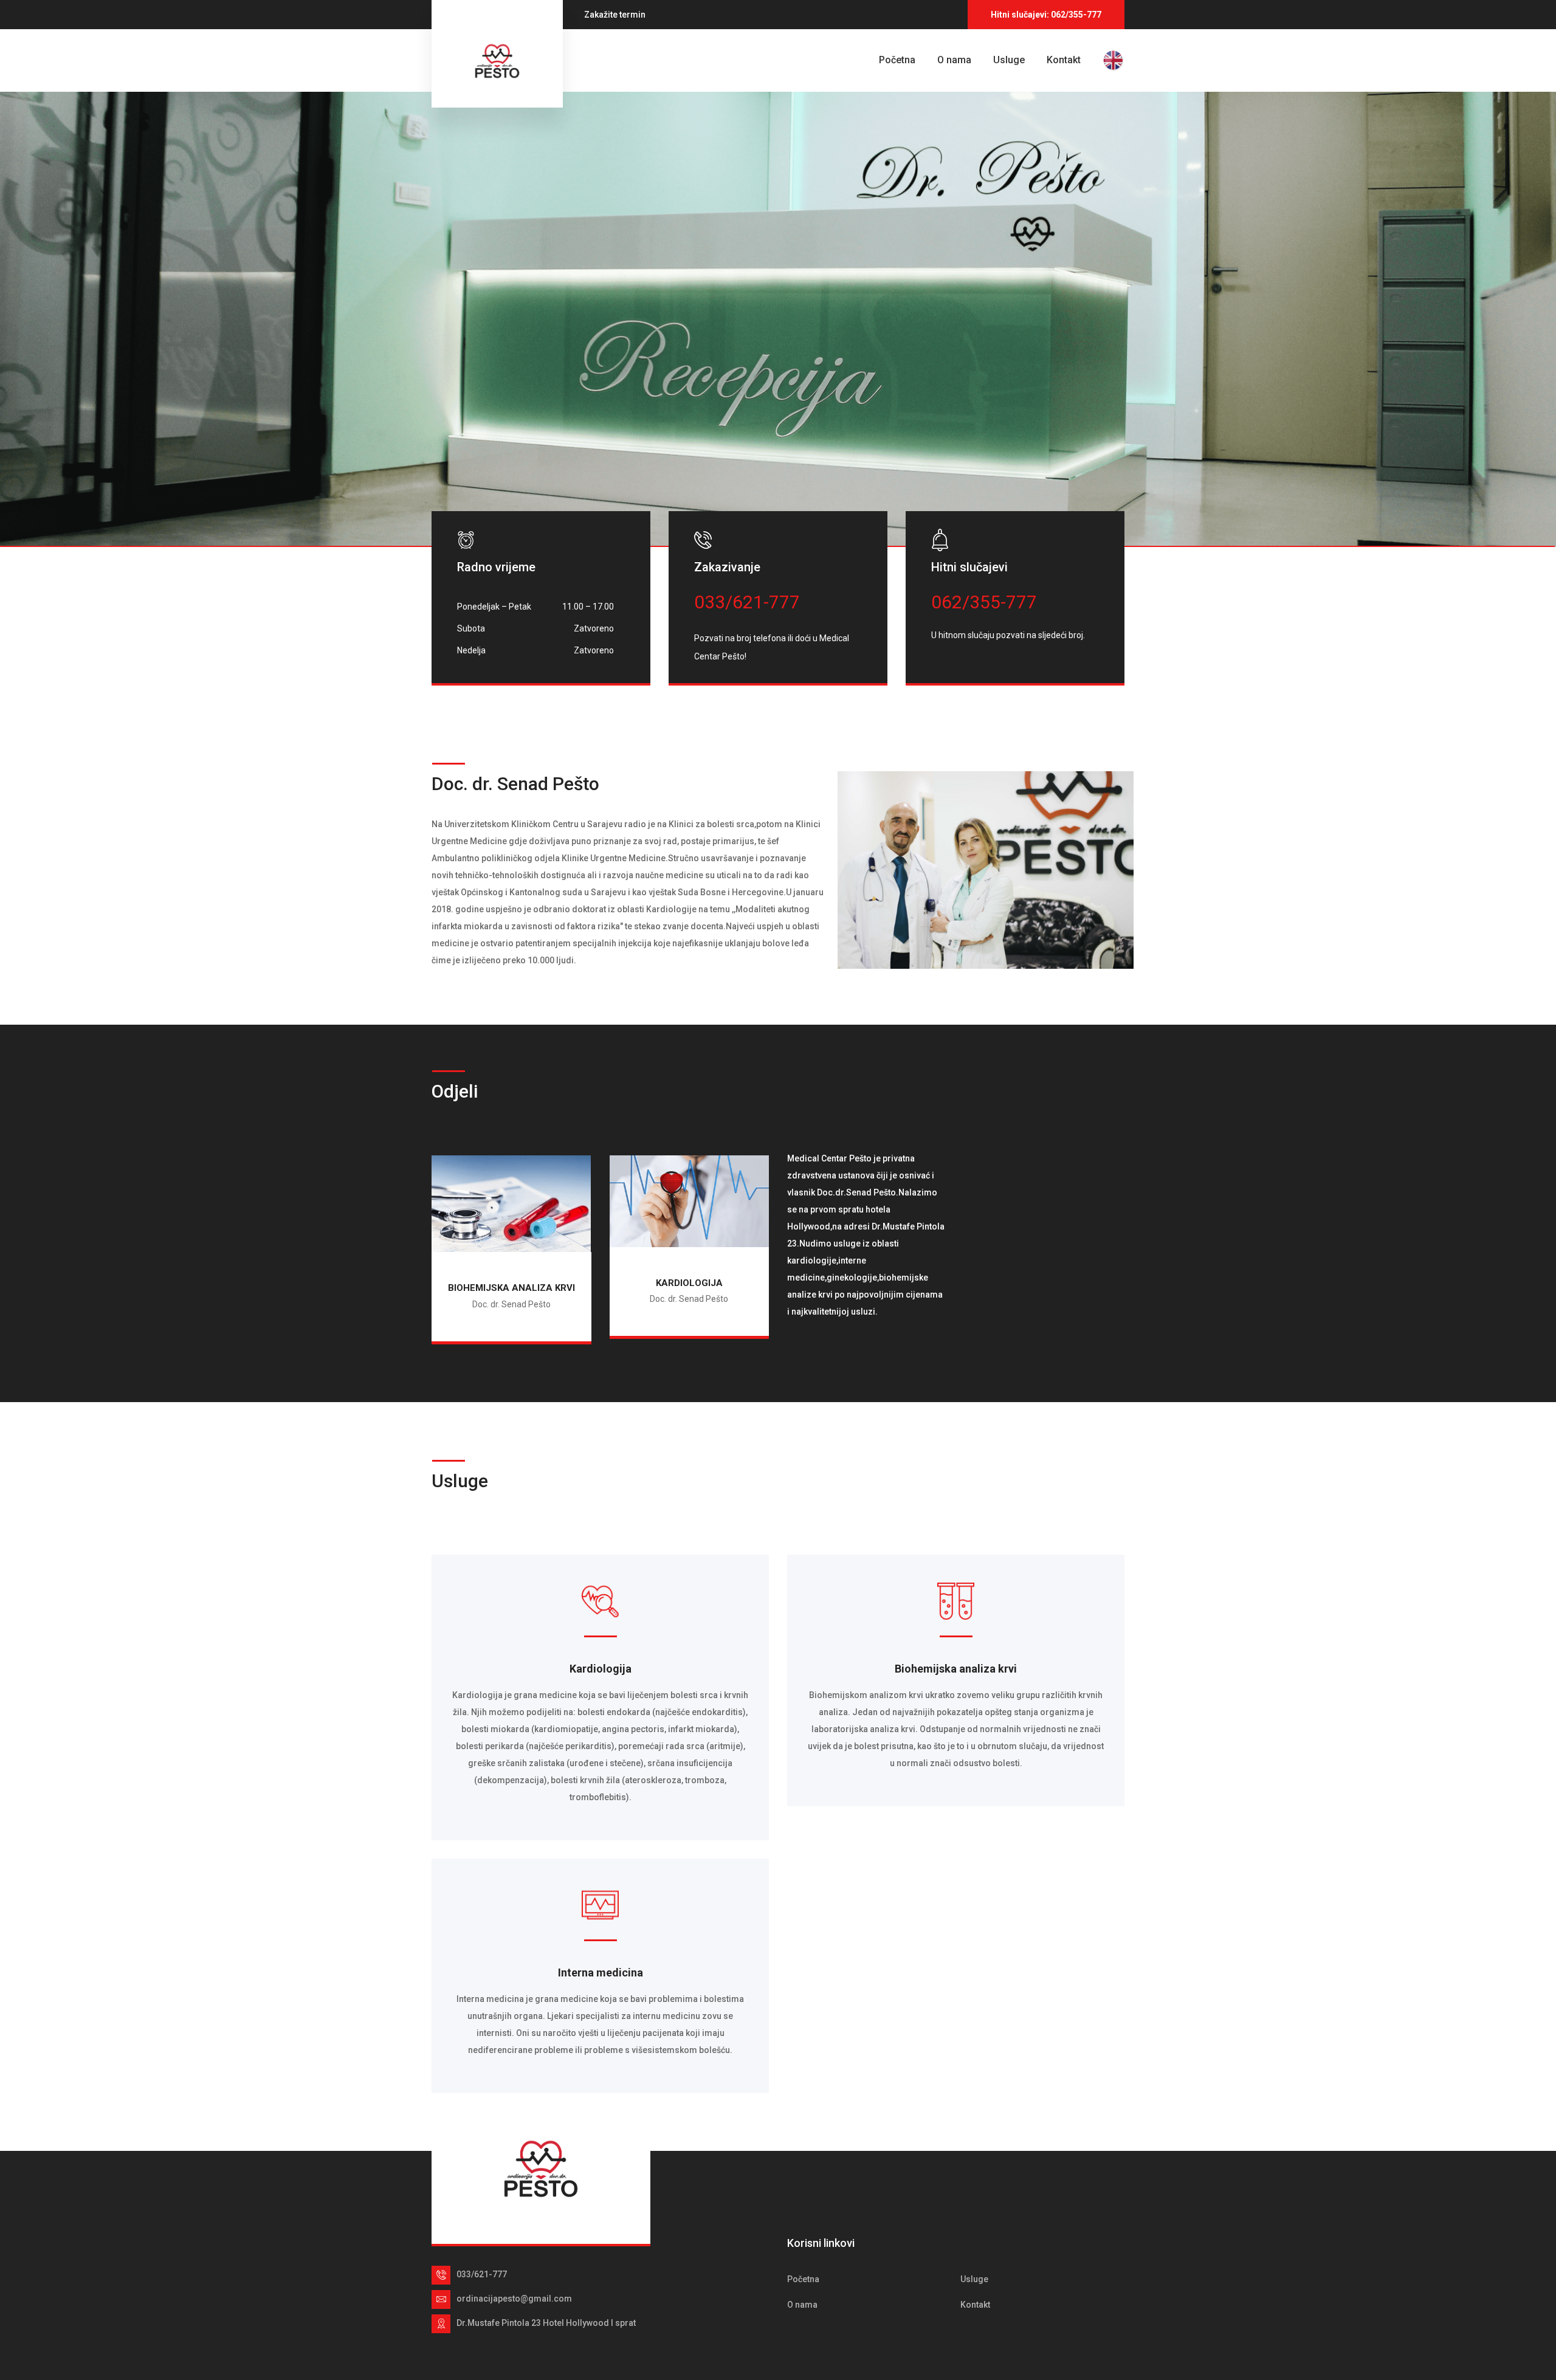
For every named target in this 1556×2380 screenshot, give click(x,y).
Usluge (1009, 60)
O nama (954, 60)
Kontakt (1064, 60)
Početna (897, 60)
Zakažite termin (615, 15)
